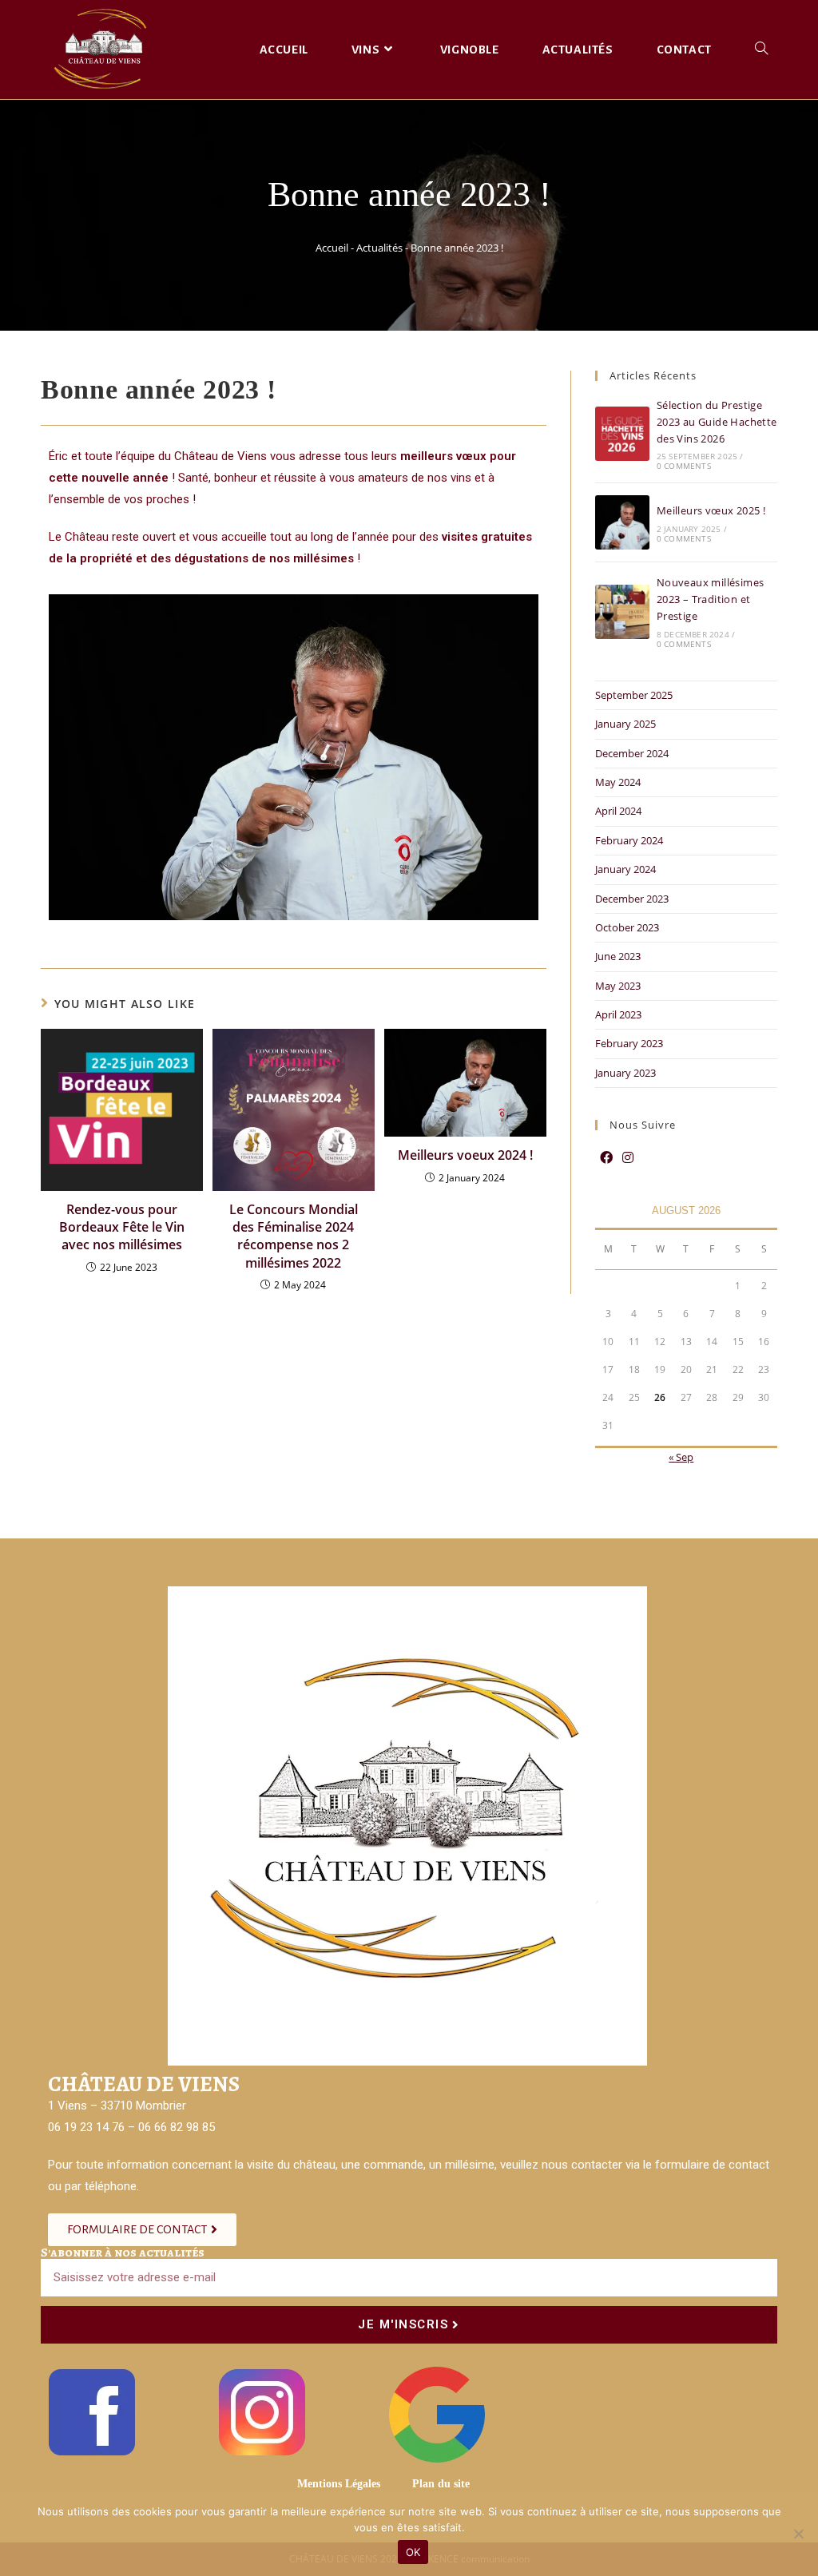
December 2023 (632, 899)
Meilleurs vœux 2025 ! (711, 510)
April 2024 (618, 811)
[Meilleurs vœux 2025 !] (622, 522)
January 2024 (625, 869)
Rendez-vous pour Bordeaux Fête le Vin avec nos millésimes (122, 1227)
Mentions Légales (339, 2484)
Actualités (379, 248)
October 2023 (627, 927)
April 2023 (618, 1014)
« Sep (681, 1457)
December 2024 (632, 753)
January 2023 (625, 1073)
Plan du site (441, 2484)
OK (413, 2552)
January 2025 (625, 724)
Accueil (332, 248)
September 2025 (634, 695)
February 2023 (629, 1043)
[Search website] (761, 50)
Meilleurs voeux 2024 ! (465, 1155)
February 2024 (629, 840)
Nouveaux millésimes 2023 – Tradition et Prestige (711, 599)
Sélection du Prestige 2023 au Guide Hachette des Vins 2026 (717, 422)
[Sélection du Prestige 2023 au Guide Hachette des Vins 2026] (622, 434)
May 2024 (618, 782)
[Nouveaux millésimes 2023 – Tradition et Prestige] (622, 612)
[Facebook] (606, 1158)
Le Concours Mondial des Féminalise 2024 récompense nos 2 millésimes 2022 (294, 1236)
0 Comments (684, 466)
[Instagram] (628, 1158)
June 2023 (618, 956)
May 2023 (618, 986)
